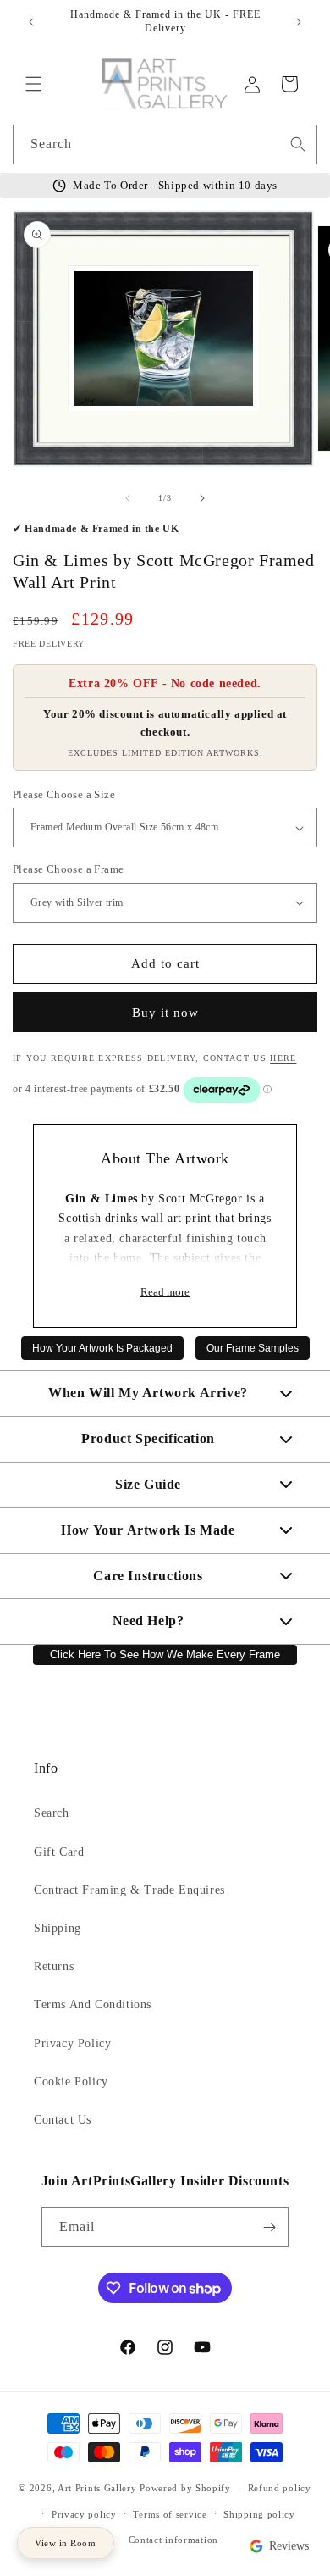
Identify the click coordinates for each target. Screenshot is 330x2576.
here (283, 1058)
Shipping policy (259, 2514)
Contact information (173, 2540)
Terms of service (170, 2514)
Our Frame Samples (253, 1348)
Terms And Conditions (93, 2004)
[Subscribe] (269, 2227)
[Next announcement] (299, 22)
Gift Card (59, 1852)
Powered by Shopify (185, 2488)
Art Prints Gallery (97, 2488)
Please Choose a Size (64, 794)
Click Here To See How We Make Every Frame (165, 1655)
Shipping (58, 1928)
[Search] (298, 144)
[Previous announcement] (31, 22)
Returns (54, 1966)
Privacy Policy (72, 2043)
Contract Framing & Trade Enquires (129, 1890)
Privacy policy (84, 2514)
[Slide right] (202, 498)
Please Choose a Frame (68, 869)
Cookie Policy (71, 2082)
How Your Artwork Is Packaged (102, 1348)
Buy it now (165, 1013)
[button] (34, 84)
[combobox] (165, 144)
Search (52, 1813)
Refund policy (280, 2488)
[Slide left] (128, 498)
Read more (165, 1292)
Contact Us (63, 2120)
